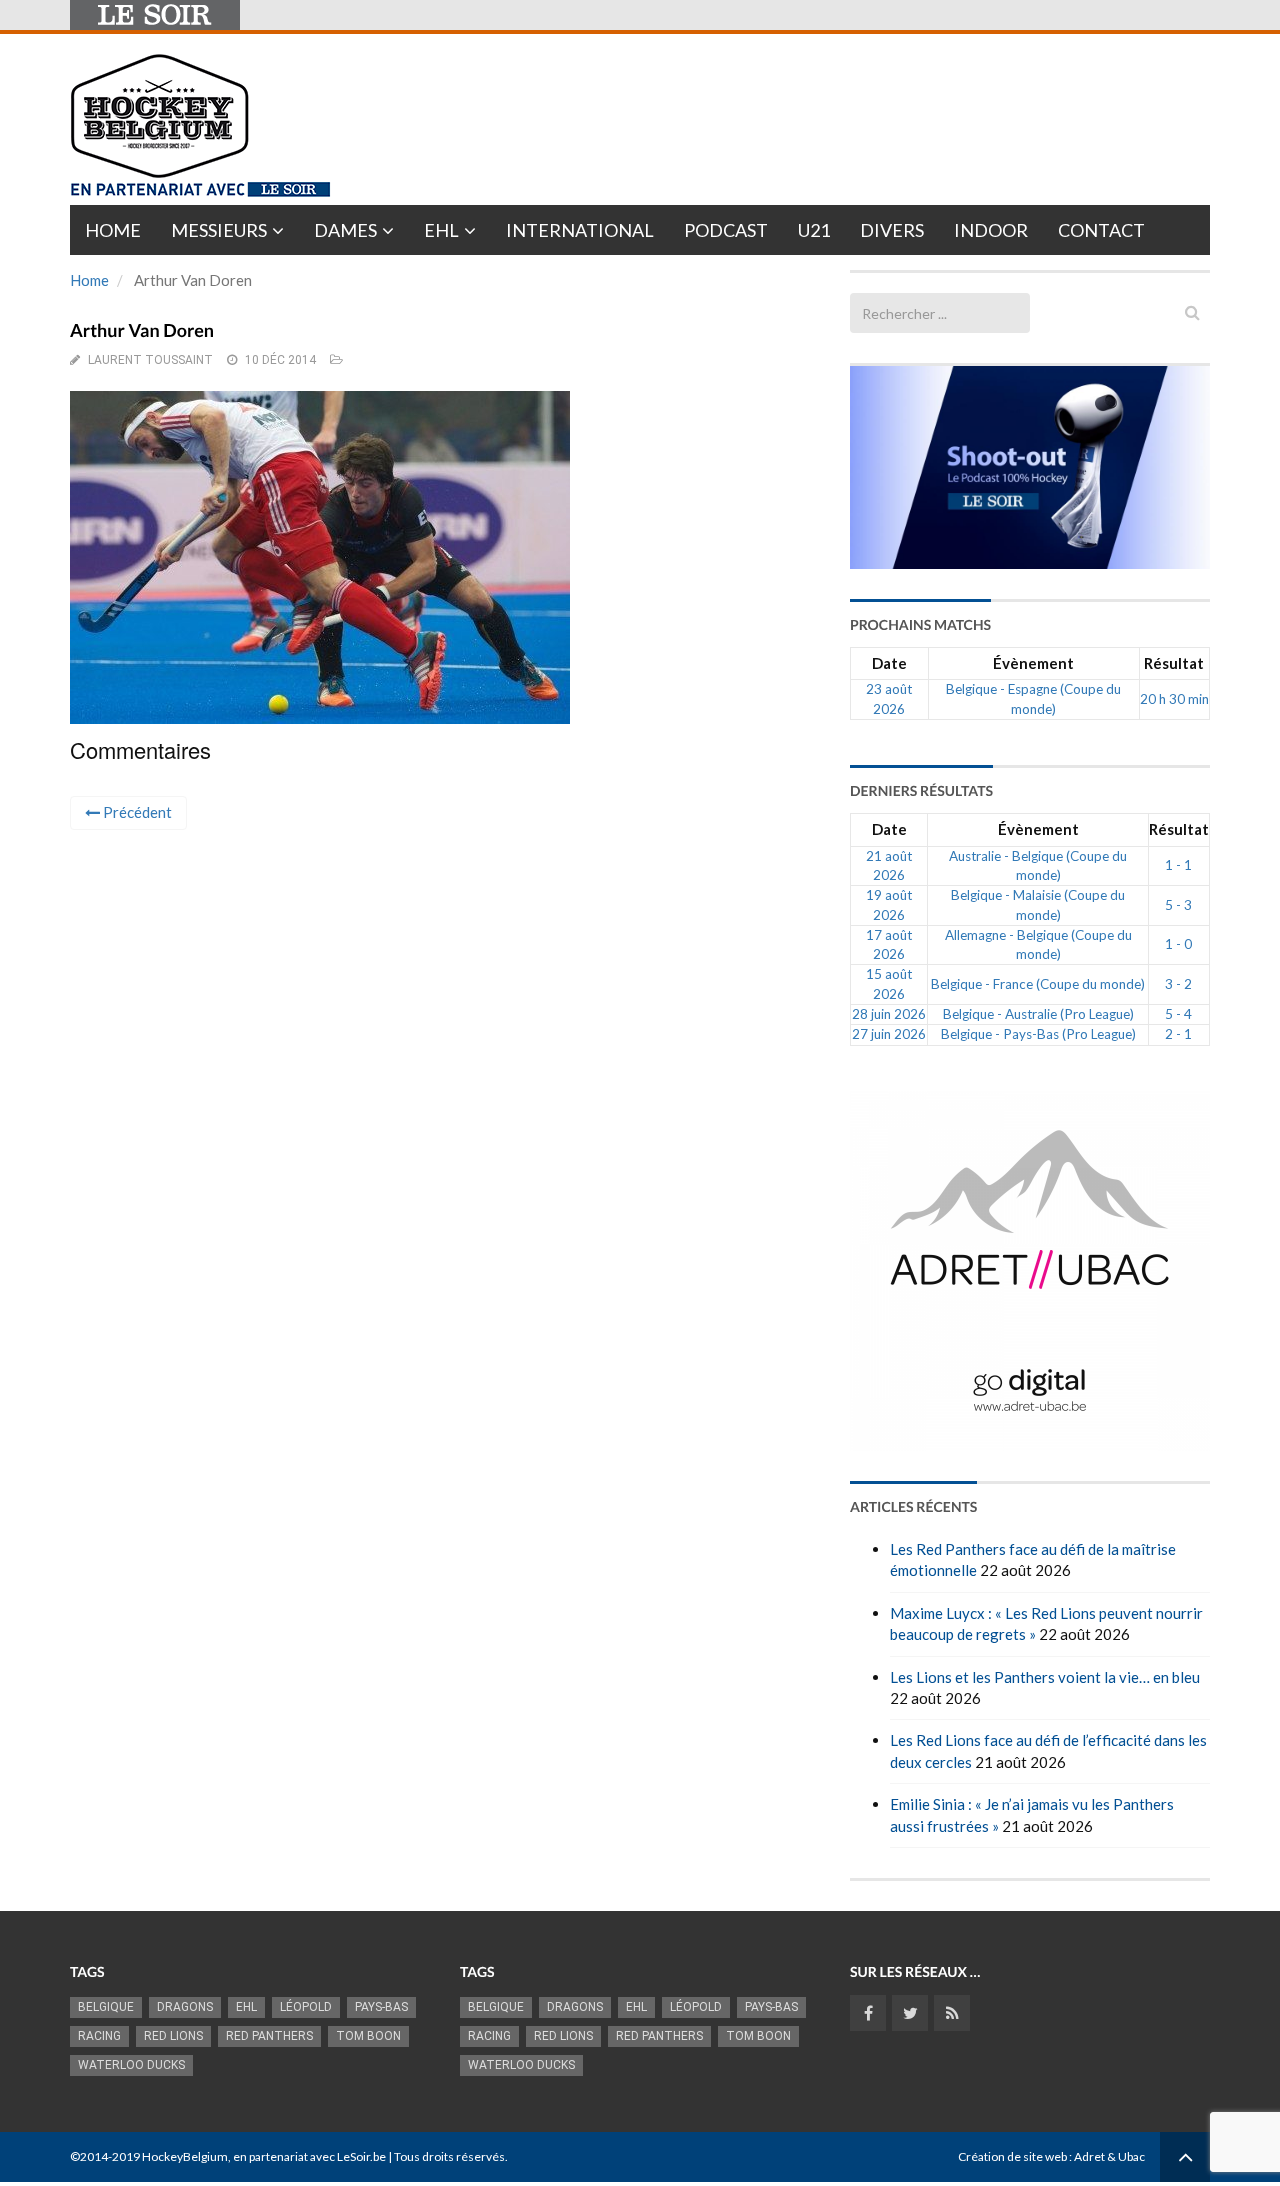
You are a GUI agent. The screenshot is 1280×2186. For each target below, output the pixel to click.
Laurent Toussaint (150, 360)
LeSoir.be (361, 2156)
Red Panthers (269, 2036)
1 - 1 (1178, 865)
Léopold (306, 2007)
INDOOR (991, 230)
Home (113, 230)
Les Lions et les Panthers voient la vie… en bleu (1045, 1677)
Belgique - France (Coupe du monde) (1038, 984)
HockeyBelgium (185, 2156)
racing (99, 2036)
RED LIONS (173, 2036)
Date (889, 663)
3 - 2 (1178, 984)
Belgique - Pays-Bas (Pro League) (1038, 1034)
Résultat (1174, 663)
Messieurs (219, 230)
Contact (1101, 230)
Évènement (1033, 663)
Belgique (106, 2007)
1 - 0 (1178, 944)
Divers (892, 230)
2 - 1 (1178, 1034)
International (580, 230)
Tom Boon (368, 2036)
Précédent (136, 812)
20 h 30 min (1174, 699)
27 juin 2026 (889, 1034)
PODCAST (726, 230)
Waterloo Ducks (131, 2065)
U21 (814, 230)
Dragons (185, 2007)
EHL (441, 230)
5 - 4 (1178, 1014)
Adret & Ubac (1109, 2156)
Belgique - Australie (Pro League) (1038, 1014)
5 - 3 (1178, 905)
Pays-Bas (381, 2007)
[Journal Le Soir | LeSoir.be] (155, 15)
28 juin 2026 (889, 1014)
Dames (345, 230)
